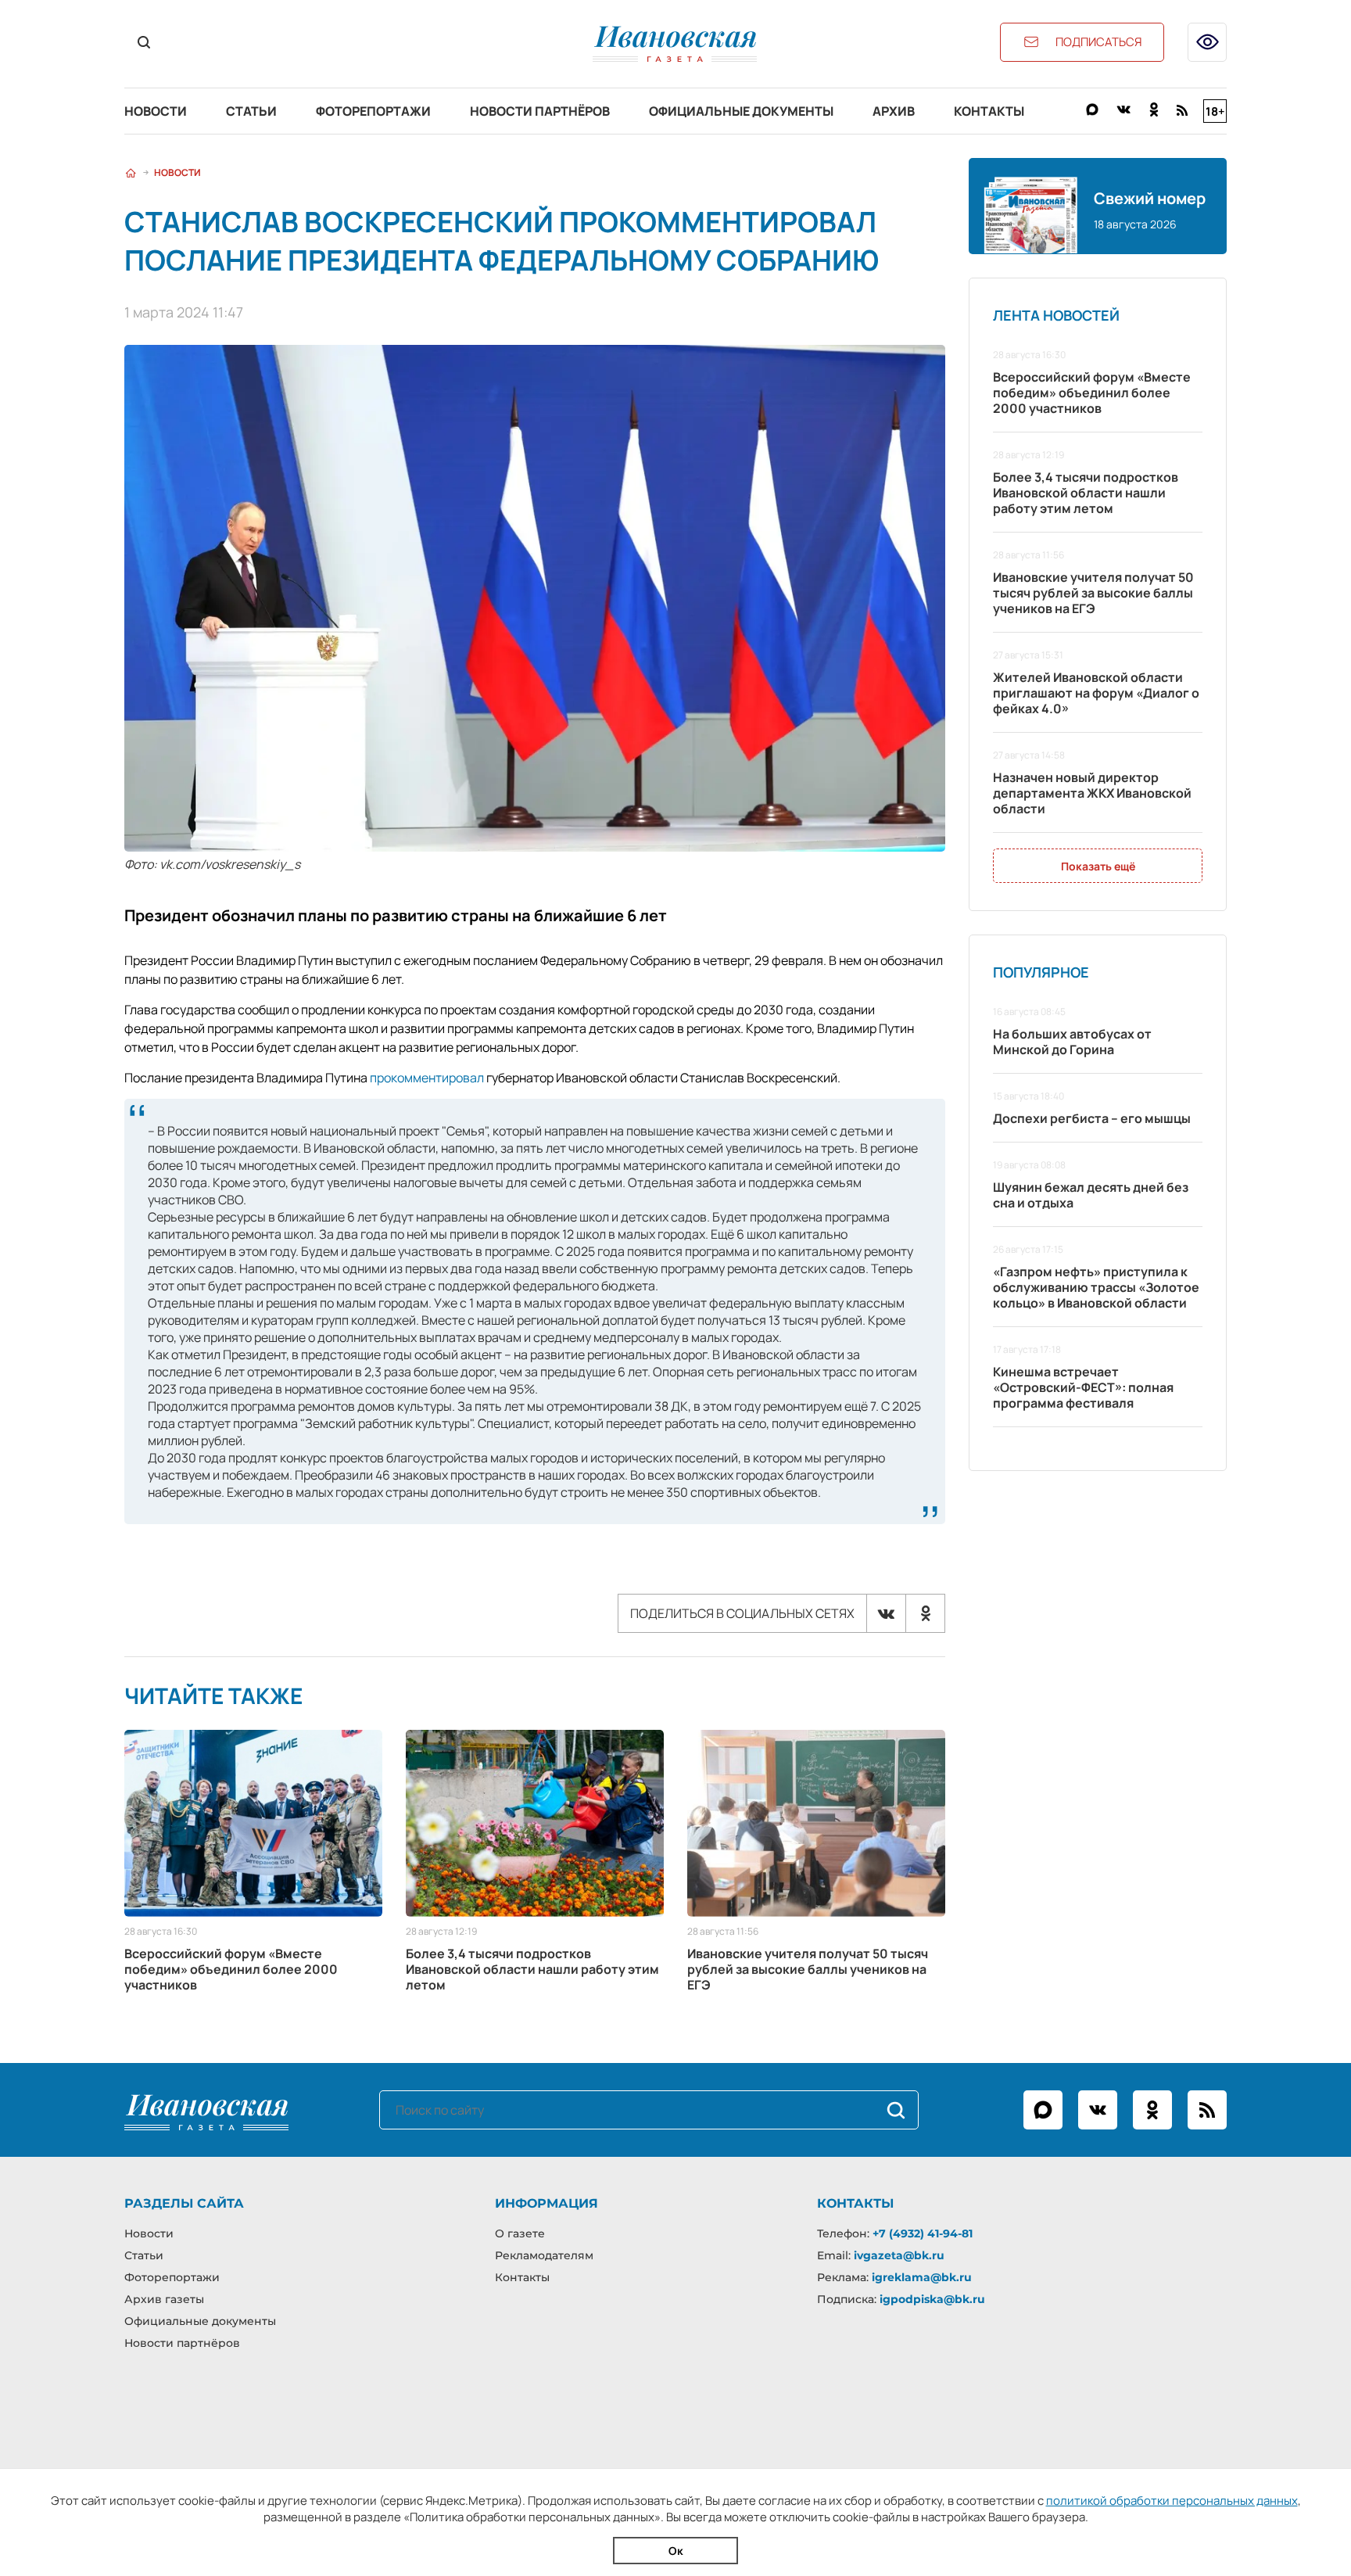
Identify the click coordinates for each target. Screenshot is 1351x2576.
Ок (676, 2551)
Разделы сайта (184, 2203)
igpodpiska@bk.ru (932, 2299)
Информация (546, 2203)
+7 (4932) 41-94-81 (923, 2233)
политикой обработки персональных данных (1172, 2501)
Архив (894, 111)
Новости (156, 111)
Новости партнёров (540, 111)
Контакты (989, 111)
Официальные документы (741, 111)
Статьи (251, 111)
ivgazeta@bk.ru (899, 2255)
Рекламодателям (544, 2255)
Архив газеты (164, 2299)
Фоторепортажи (373, 111)
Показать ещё (1098, 866)
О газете (520, 2233)
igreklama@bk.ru (922, 2277)
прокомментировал (427, 1078)
